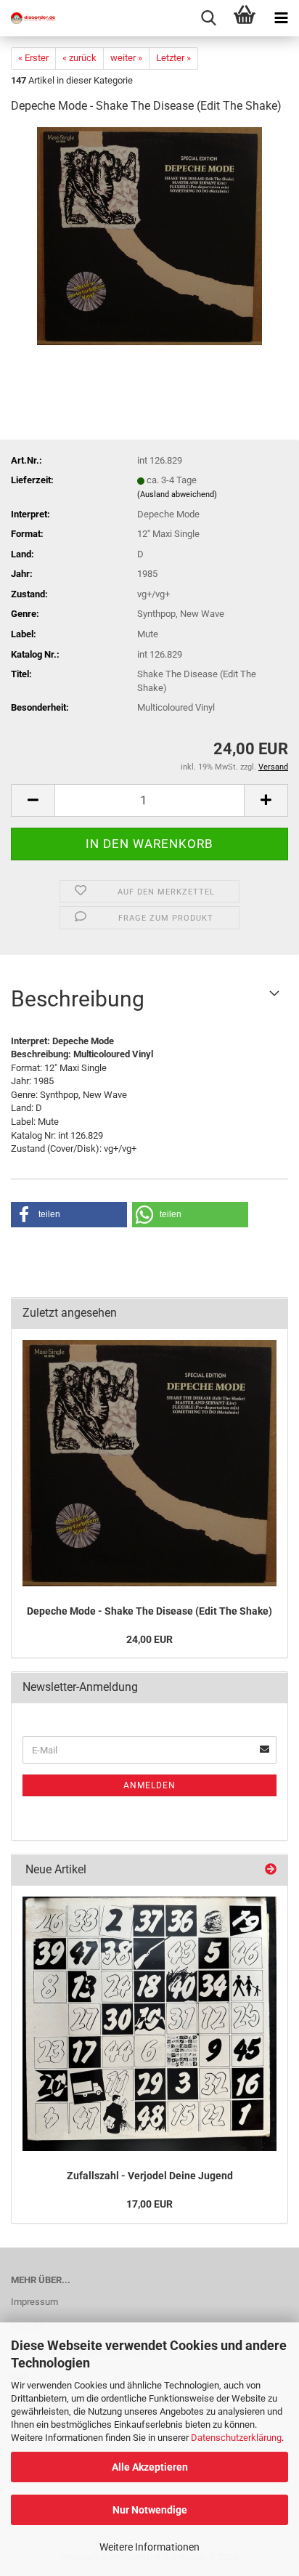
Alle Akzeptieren (150, 2467)
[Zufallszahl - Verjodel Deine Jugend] (149, 2024)
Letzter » (173, 58)
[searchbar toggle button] (208, 18)
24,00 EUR (149, 1639)
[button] (33, 800)
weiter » (126, 58)
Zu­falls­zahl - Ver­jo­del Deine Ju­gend (150, 2176)
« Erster (33, 58)
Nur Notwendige (150, 2510)
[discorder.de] (29, 18)
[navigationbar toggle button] (281, 18)
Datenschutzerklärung (236, 2438)
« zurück (79, 58)
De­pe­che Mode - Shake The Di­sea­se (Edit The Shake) (149, 1611)
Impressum (34, 2302)
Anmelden (149, 1785)
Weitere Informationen (149, 2547)
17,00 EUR (149, 2204)
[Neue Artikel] (271, 1870)
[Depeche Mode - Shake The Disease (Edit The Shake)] (149, 236)
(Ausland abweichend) (177, 494)
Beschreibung (78, 999)
